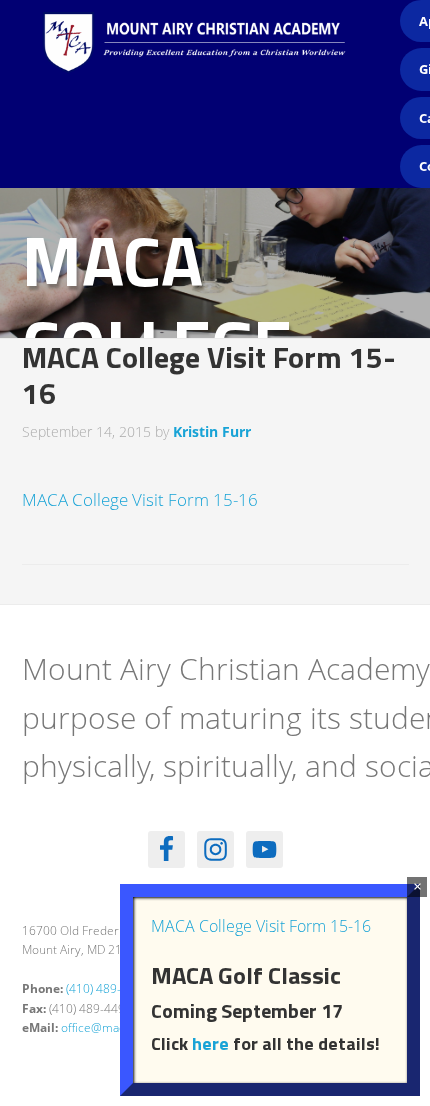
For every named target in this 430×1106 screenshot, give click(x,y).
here (210, 1043)
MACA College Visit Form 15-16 (140, 499)
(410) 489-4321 (107, 988)
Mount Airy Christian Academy (220, 60)
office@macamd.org (115, 1027)
